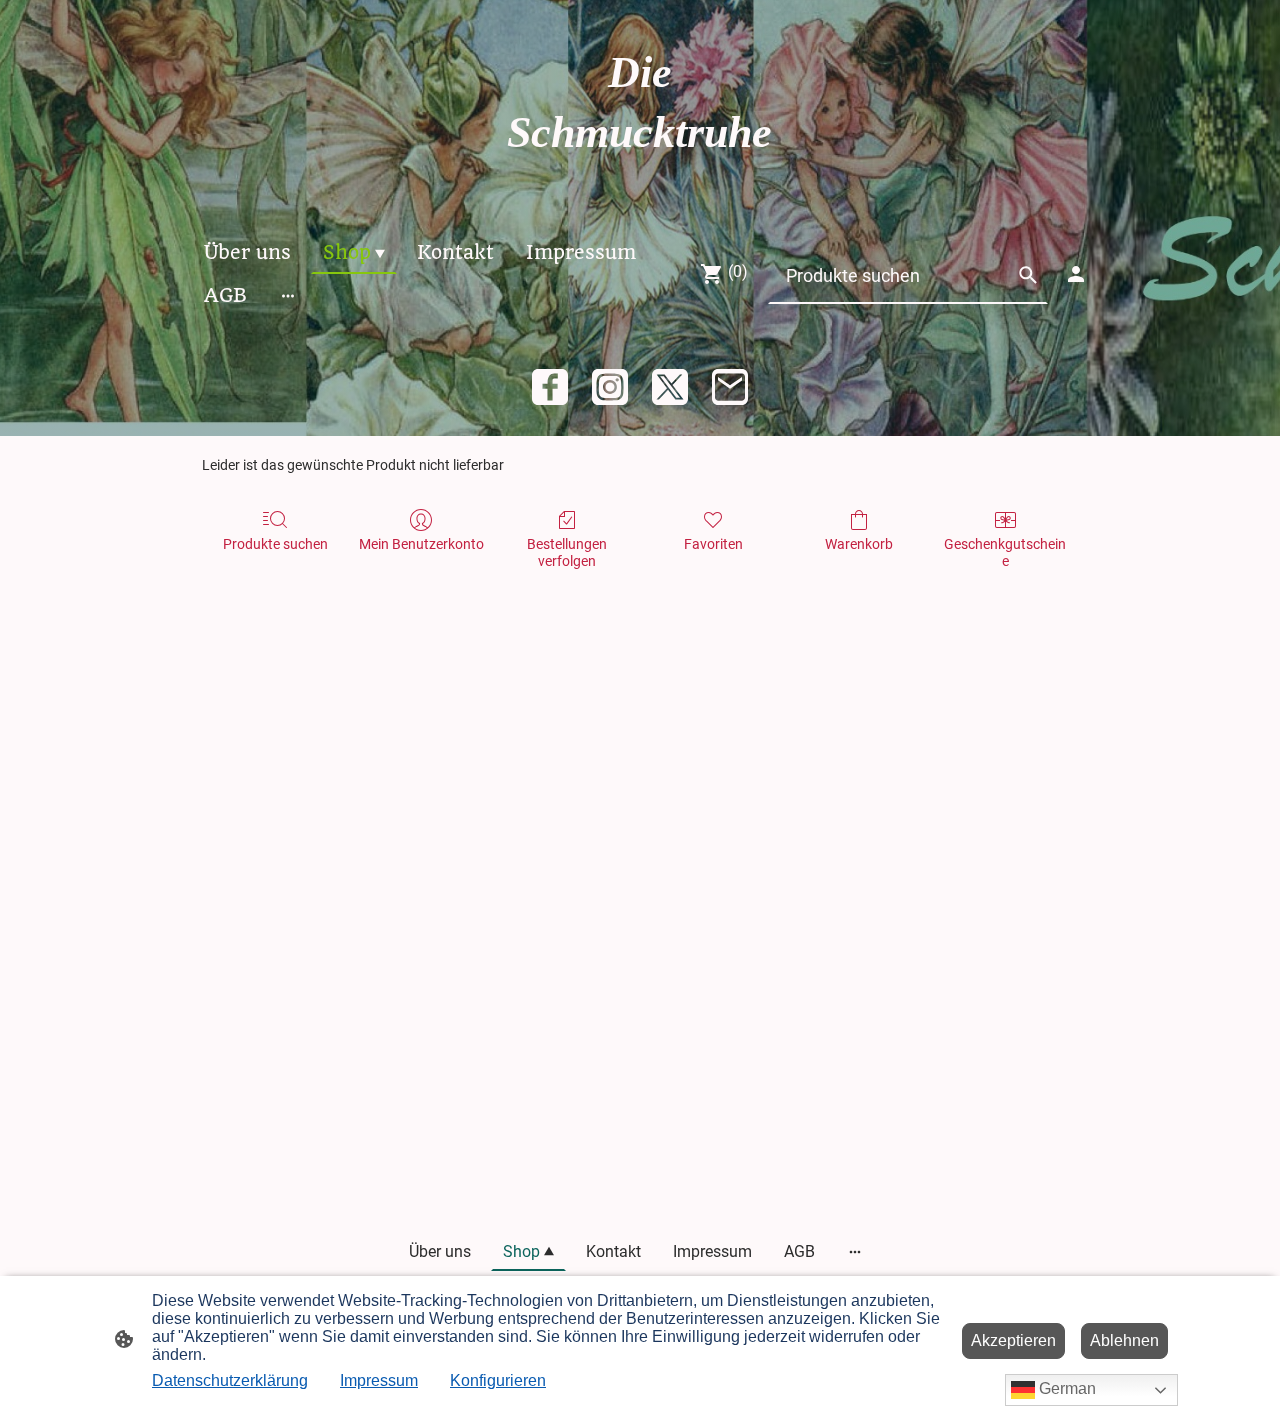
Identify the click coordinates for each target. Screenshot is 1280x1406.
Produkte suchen (275, 544)
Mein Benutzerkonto (421, 544)
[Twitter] (670, 387)
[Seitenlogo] (639, 181)
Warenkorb (859, 544)
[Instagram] (610, 387)
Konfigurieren (498, 1380)
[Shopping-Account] (1076, 274)
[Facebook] (550, 387)
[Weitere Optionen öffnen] (288, 295)
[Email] (730, 387)
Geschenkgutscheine (1005, 552)
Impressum (379, 1380)
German (1065, 1388)
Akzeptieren (1013, 1340)
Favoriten (713, 544)
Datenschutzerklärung (230, 1380)
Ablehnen (1124, 1340)
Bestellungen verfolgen (567, 552)
